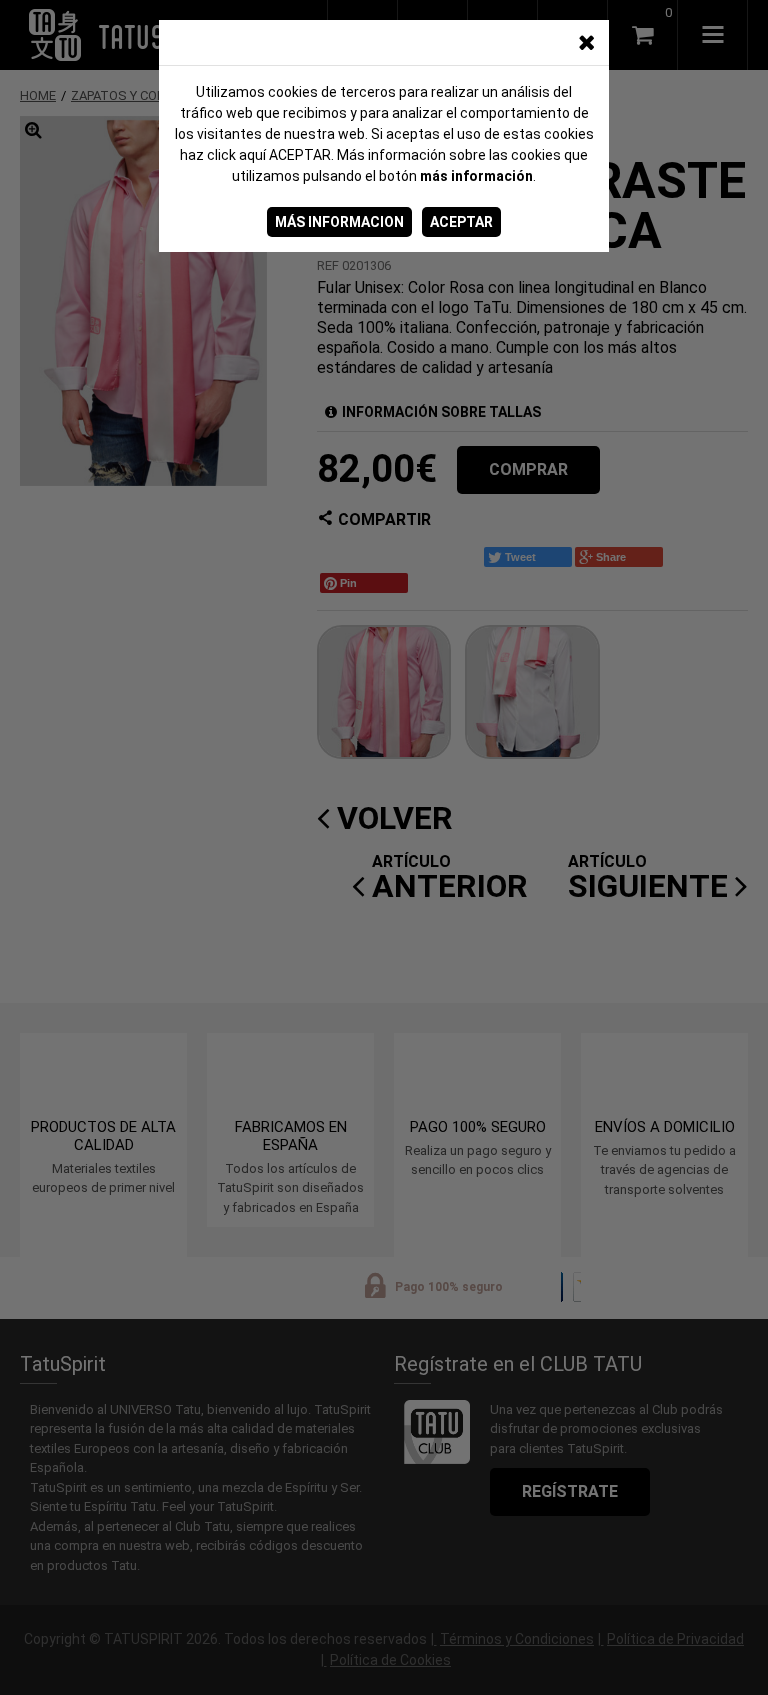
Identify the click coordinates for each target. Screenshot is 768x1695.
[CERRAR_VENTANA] (586, 43)
